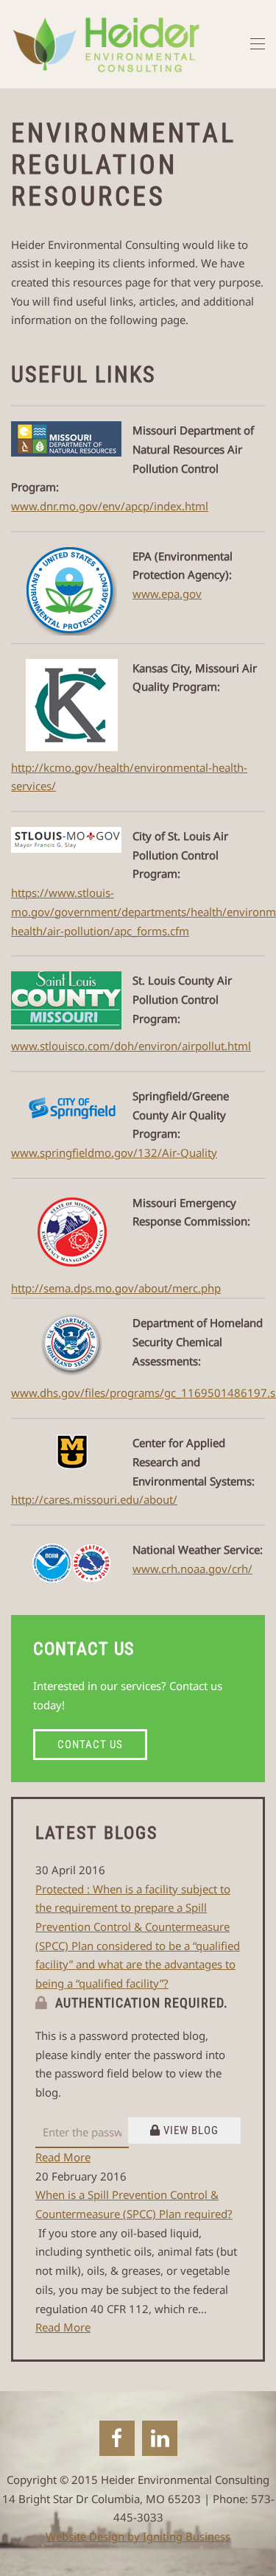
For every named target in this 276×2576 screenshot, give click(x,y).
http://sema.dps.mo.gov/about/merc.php (116, 1288)
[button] (258, 44)
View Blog (190, 2130)
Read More (63, 2157)
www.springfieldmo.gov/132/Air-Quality (114, 1152)
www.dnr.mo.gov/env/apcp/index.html (110, 506)
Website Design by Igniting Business (138, 2536)
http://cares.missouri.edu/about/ (94, 1499)
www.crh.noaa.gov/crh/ (192, 1569)
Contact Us (90, 1745)
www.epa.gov (167, 594)
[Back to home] (106, 44)
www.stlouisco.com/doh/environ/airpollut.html (131, 1046)
